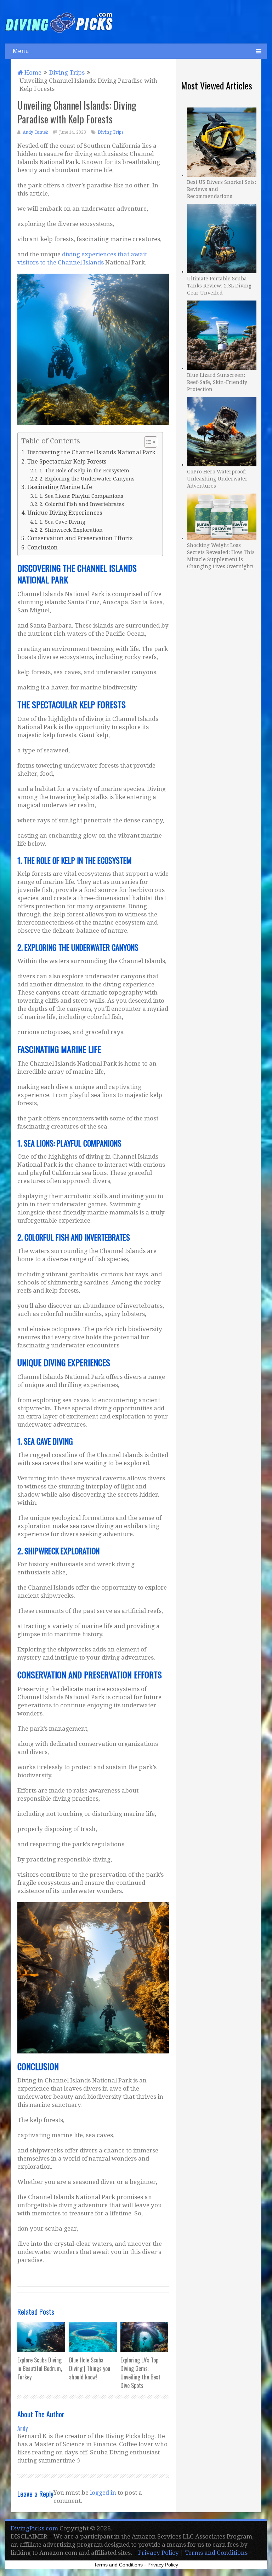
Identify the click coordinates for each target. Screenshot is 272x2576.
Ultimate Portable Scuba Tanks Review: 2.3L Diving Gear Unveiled (219, 286)
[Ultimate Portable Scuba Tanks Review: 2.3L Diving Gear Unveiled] (222, 238)
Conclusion (42, 547)
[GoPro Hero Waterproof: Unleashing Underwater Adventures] (222, 431)
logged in (103, 2493)
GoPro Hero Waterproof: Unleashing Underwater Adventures (217, 479)
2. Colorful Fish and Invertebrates (82, 504)
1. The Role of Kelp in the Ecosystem (84, 470)
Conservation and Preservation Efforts (80, 538)
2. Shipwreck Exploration (71, 530)
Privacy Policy (158, 2553)
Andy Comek (35, 132)
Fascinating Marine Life (59, 487)
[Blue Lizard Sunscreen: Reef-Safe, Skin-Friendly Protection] (222, 334)
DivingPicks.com (34, 2528)
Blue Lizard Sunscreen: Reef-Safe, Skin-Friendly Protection (217, 382)
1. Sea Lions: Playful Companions (81, 496)
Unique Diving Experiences (64, 513)
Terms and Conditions (216, 2553)
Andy (22, 2428)
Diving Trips (110, 132)
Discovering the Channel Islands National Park (91, 452)
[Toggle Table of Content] (147, 442)
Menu (21, 51)
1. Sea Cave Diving (62, 522)
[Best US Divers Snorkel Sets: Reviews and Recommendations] (222, 141)
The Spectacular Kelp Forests (67, 462)
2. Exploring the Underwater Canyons (87, 479)
